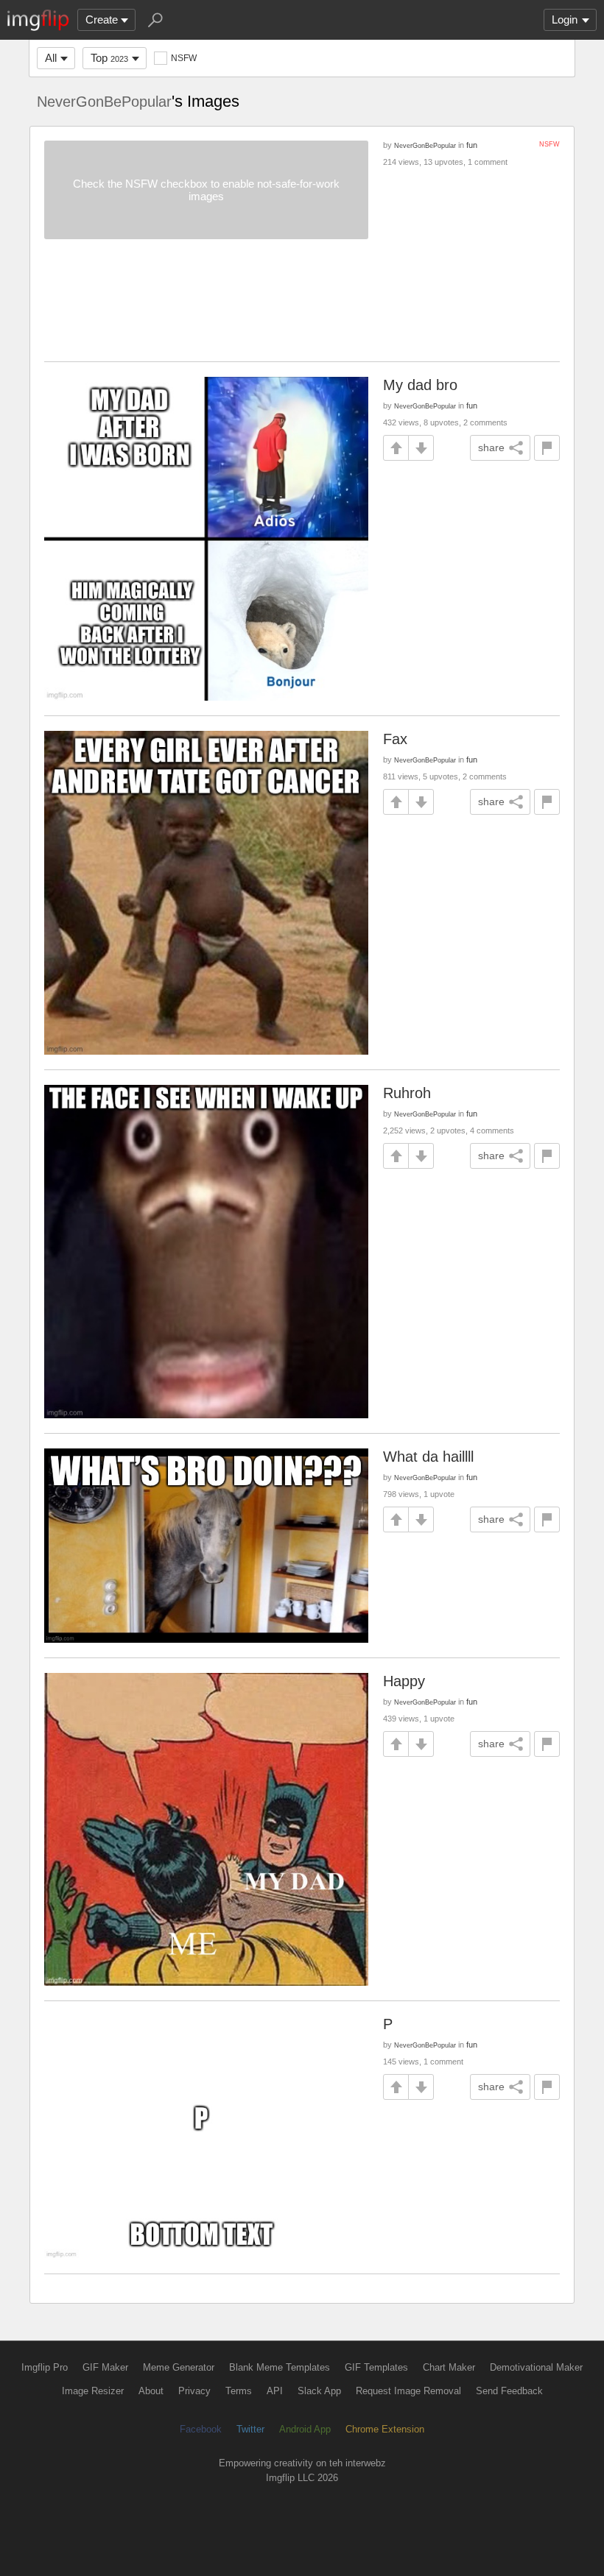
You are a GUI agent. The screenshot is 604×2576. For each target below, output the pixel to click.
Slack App (319, 2391)
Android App (305, 2429)
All (51, 58)
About (151, 2391)
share (491, 447)
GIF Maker (105, 2367)
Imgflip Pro (45, 2367)
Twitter (250, 2429)
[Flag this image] (547, 448)
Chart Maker (449, 2367)
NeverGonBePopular (104, 102)
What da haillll (428, 1457)
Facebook (201, 2429)
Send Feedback (509, 2391)
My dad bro (420, 385)
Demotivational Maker (536, 2367)
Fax (395, 739)
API (275, 2391)
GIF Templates (376, 2367)
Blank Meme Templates (280, 2367)
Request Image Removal (408, 2391)
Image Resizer (93, 2391)
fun (472, 145)
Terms (239, 2391)
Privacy (194, 2391)
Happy (404, 1681)
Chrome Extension (385, 2429)
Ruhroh (407, 1093)
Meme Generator (179, 2367)
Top (109, 58)
